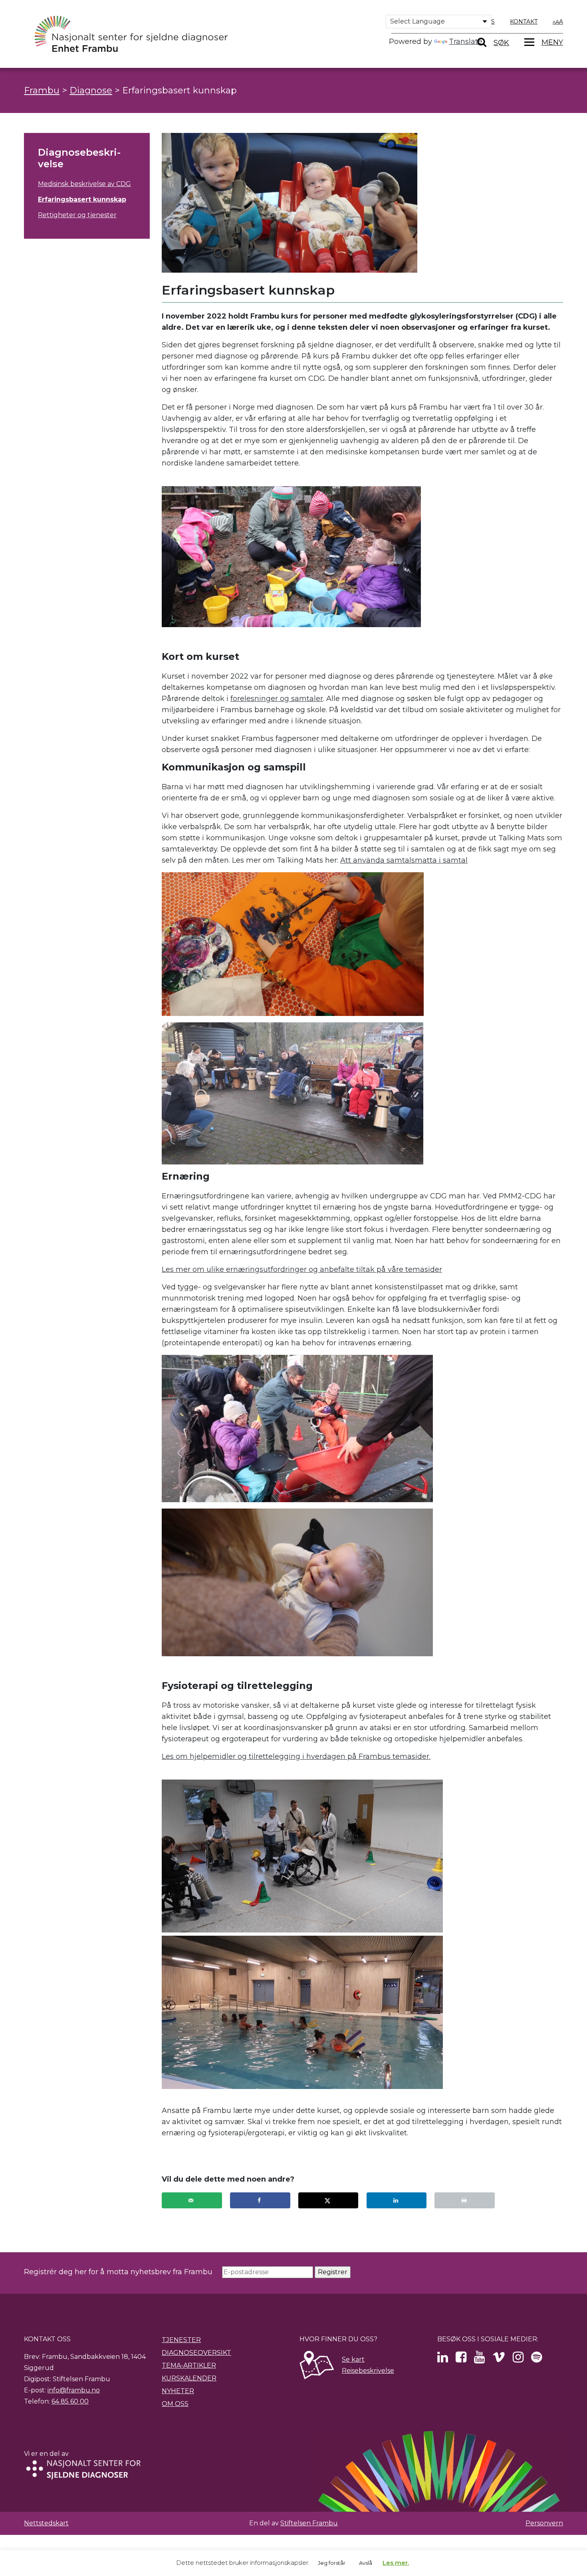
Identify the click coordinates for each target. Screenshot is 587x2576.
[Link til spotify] (536, 2359)
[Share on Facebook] (260, 2200)
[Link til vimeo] (499, 2359)
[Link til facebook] (461, 2359)
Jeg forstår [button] (332, 2563)
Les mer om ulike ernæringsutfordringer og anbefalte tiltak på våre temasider (302, 1269)
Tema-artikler (189, 2365)
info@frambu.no (74, 2390)
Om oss (175, 2404)
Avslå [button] (366, 2563)
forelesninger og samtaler (277, 699)
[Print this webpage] (465, 2200)
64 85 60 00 (70, 2401)
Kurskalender (189, 2378)
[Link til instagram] (518, 2359)
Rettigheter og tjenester (77, 215)
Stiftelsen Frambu (309, 2523)
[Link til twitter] (443, 2359)
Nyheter (178, 2391)
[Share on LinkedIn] (397, 2200)
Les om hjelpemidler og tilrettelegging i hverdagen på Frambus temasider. (296, 1756)
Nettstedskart (46, 2523)
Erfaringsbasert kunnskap (82, 199)
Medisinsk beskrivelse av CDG (84, 184)
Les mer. (396, 2563)
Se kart (353, 2359)
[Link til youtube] (479, 2359)
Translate (466, 42)
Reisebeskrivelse (368, 2371)
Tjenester (181, 2340)
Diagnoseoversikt (196, 2353)
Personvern (544, 2523)
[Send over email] (192, 2200)
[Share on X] (328, 2200)
